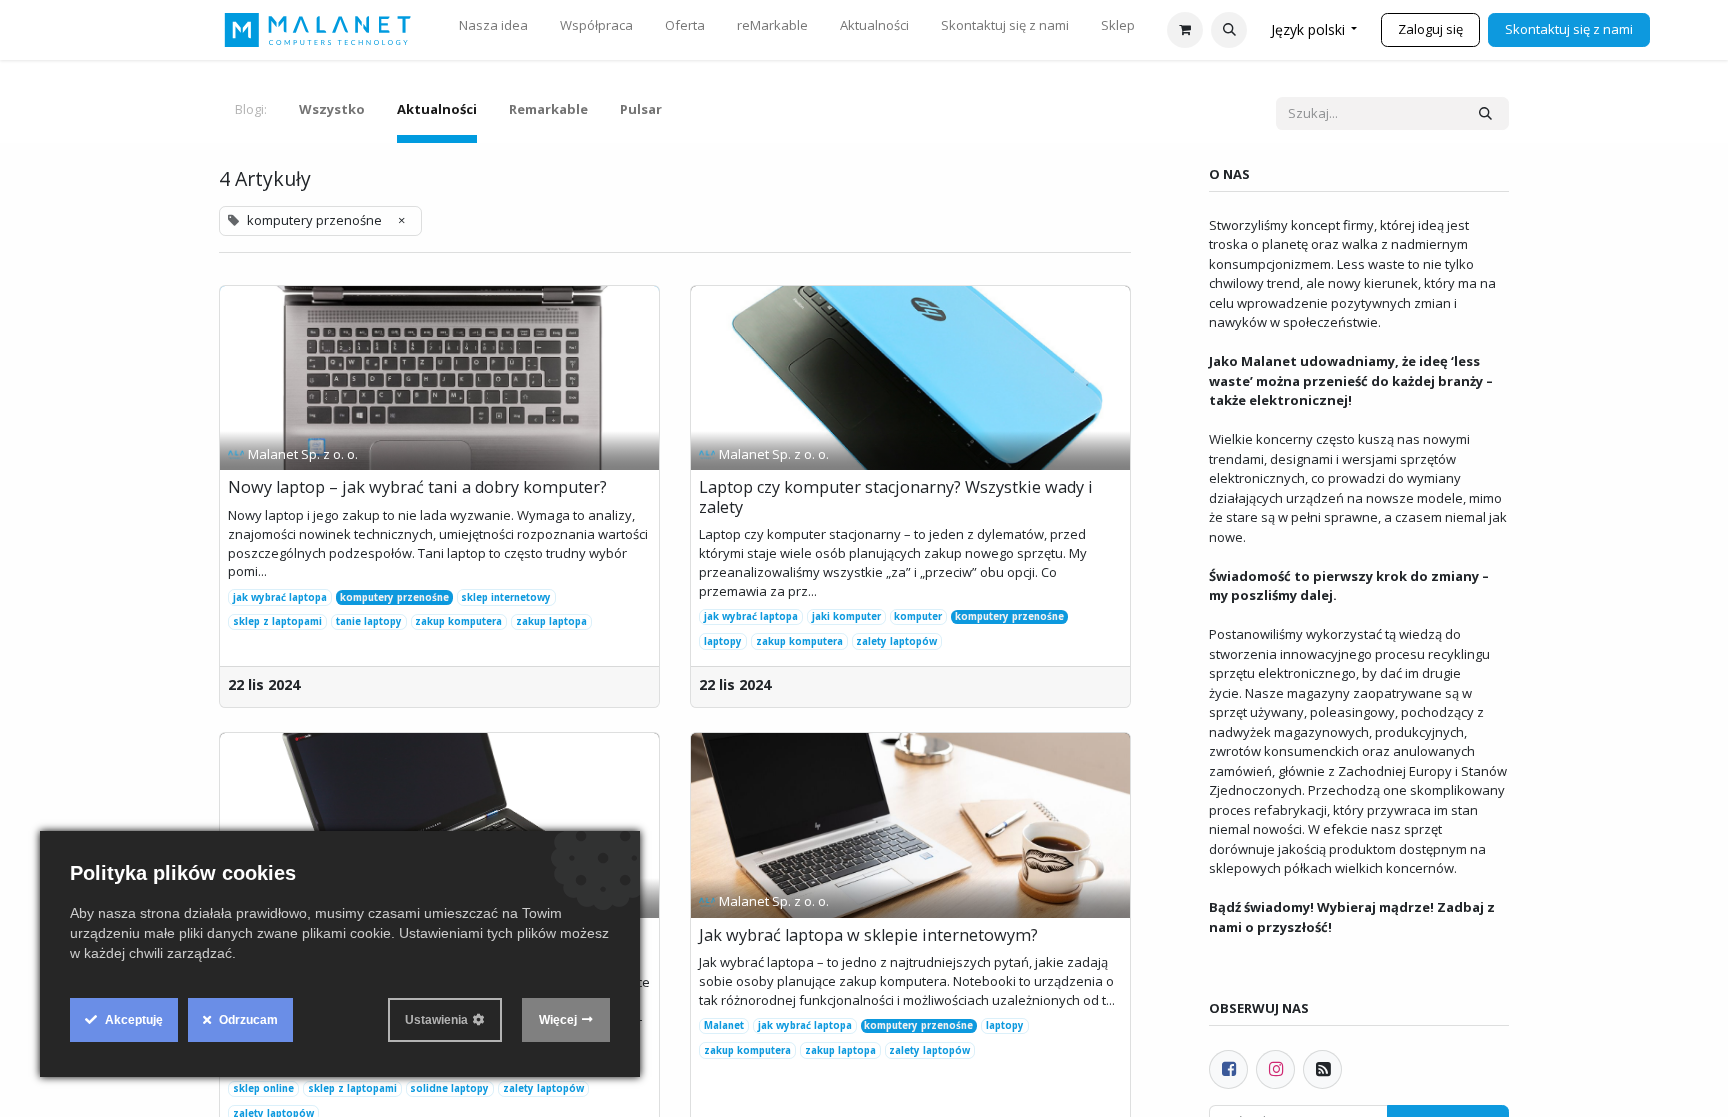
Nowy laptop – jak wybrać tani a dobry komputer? (417, 488)
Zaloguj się (1430, 29)
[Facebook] (1228, 1069)
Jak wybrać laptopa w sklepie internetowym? (868, 936)
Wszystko (332, 109)
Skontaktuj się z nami (1569, 29)
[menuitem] (493, 30)
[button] (1229, 30)
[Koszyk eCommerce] (1185, 30)
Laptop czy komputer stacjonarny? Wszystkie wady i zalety (896, 497)
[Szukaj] (1485, 114)
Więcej (558, 1020)
